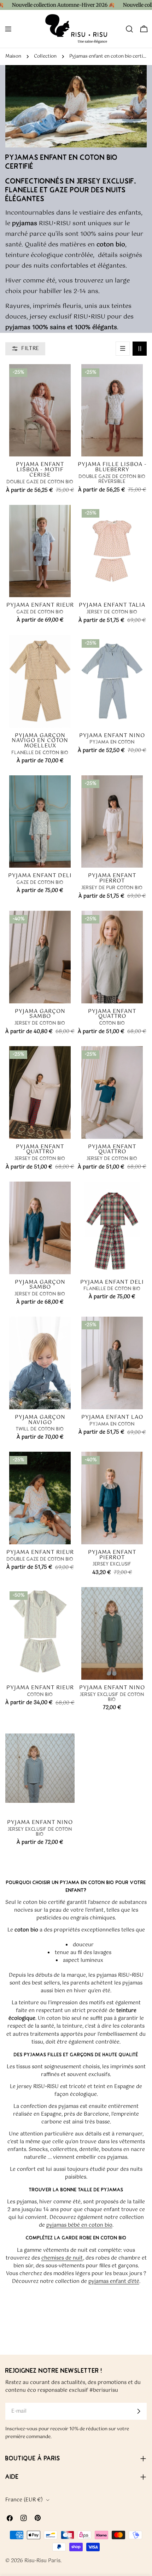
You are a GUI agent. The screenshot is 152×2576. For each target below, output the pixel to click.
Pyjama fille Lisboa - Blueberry (112, 467)
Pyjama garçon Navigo (40, 1420)
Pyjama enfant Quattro (112, 1014)
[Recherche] (129, 29)
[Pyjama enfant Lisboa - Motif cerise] (40, 410)
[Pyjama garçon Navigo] (40, 1363)
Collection (45, 56)
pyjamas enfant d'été (114, 2281)
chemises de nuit (62, 2258)
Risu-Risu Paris (42, 2561)
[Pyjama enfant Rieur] (40, 551)
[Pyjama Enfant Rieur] (40, 1633)
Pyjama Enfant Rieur (40, 1688)
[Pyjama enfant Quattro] (112, 957)
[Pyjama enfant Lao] (112, 1363)
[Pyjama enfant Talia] (112, 551)
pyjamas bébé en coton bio (79, 2225)
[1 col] (123, 349)
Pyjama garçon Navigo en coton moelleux (40, 741)
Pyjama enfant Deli (40, 876)
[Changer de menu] (8, 29)
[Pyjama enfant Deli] (40, 821)
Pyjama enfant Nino (112, 736)
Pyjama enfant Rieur (40, 605)
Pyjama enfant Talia (112, 605)
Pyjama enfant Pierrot (112, 878)
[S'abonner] (139, 2411)
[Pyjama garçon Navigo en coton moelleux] (40, 681)
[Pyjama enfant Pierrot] (112, 821)
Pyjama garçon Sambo (40, 1014)
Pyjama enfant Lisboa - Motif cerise (40, 470)
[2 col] (140, 349)
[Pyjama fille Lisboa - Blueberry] (112, 410)
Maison (13, 56)
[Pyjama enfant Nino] (112, 681)
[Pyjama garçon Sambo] (40, 957)
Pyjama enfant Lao (112, 1417)
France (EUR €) (24, 2500)
